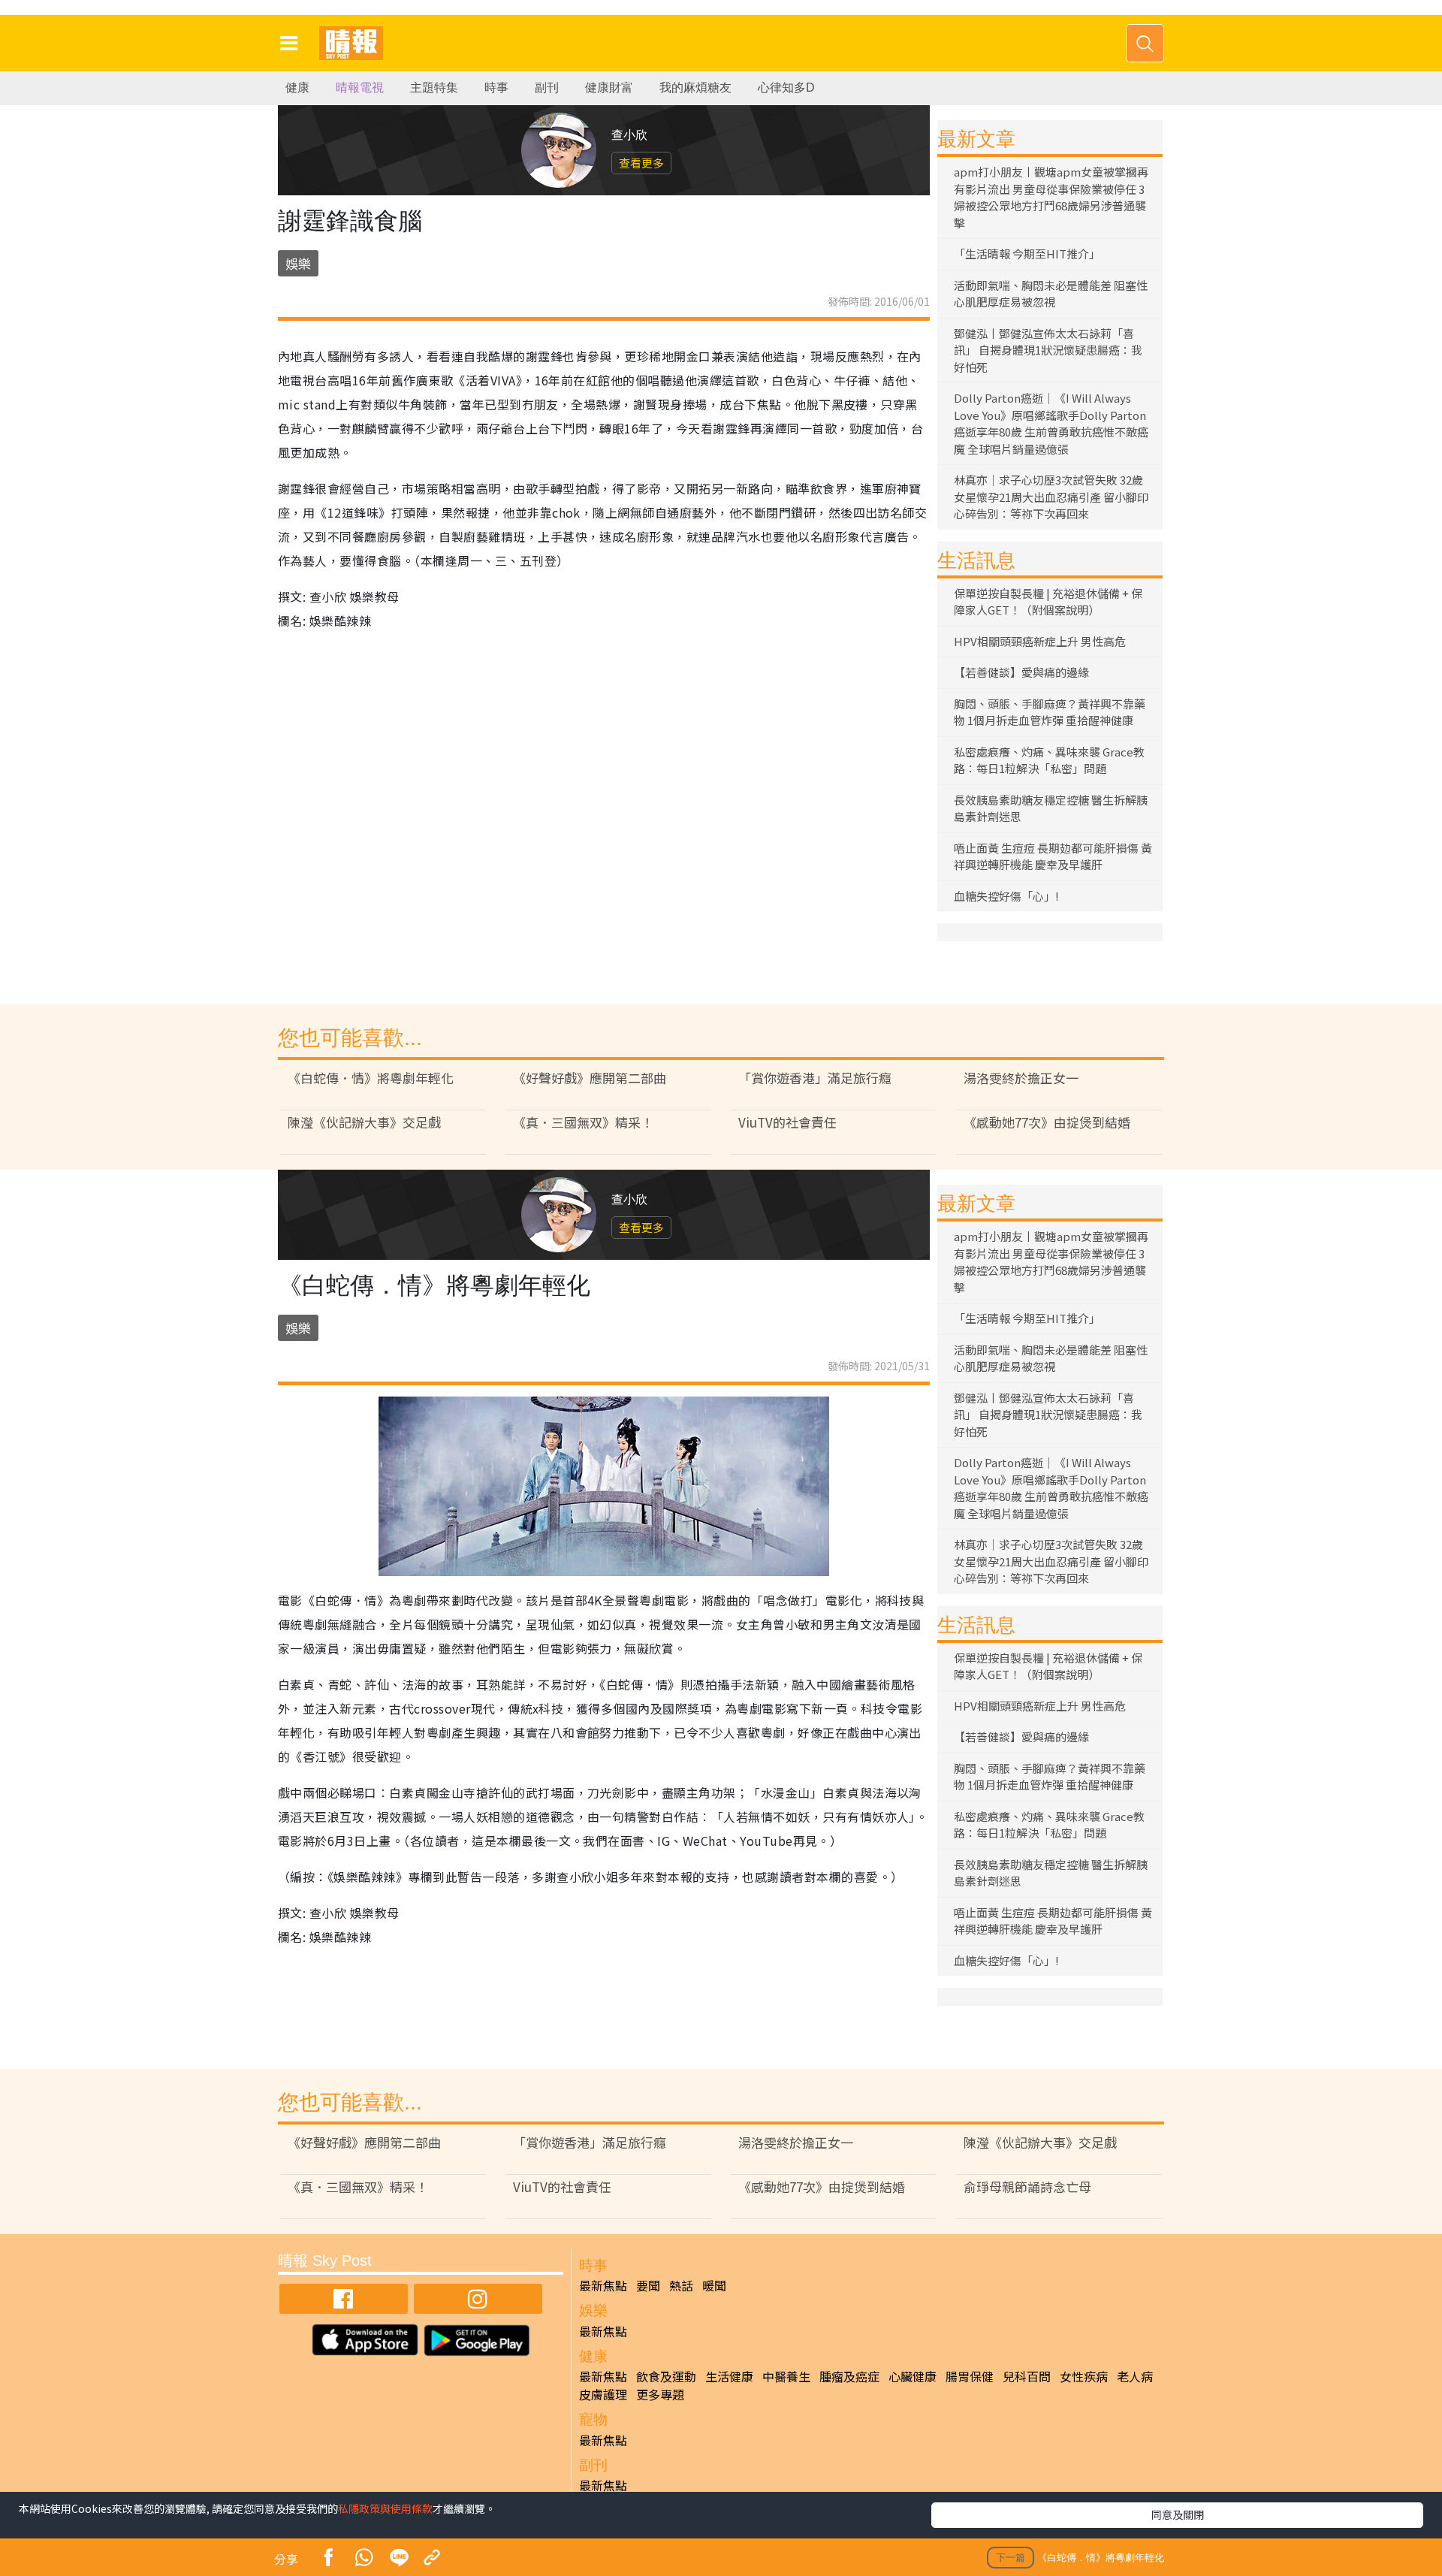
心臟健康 (913, 2376)
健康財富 (609, 88)
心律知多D (786, 88)
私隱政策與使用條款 (385, 2508)
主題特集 (434, 88)
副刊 (547, 88)
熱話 (681, 2285)
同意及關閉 (1178, 2514)
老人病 (1135, 2376)
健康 (297, 88)
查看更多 (641, 163)
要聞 (648, 2285)
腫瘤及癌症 (849, 2376)
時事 (496, 88)
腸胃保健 (970, 2376)
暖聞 (714, 2285)
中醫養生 (786, 2376)
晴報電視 (360, 88)
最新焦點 (603, 2285)
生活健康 (729, 2376)
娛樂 (298, 263)
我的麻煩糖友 (695, 88)
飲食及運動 (666, 2376)
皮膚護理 (603, 2394)
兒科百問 (1027, 2376)
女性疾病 (1084, 2376)
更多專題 (660, 2394)
